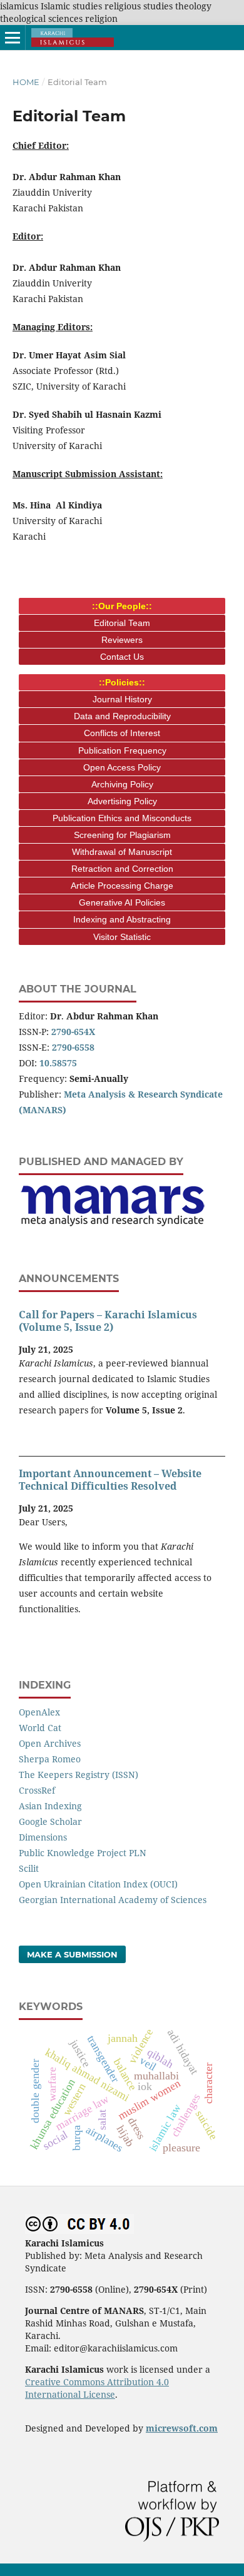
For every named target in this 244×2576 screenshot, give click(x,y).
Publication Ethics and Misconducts (122, 818)
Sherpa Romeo (50, 1759)
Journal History (122, 699)
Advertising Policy (122, 801)
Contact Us (122, 657)
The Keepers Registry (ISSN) (79, 1775)
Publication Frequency (122, 750)
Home (26, 82)
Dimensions (43, 1837)
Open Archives (50, 1743)
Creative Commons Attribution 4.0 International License (97, 2388)
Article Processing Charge (122, 886)
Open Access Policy (122, 767)
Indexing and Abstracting (122, 919)
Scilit (29, 1868)
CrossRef (37, 1790)
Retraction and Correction (122, 869)
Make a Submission (72, 1954)
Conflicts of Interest (122, 733)
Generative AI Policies (122, 902)
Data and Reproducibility (122, 716)
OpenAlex (39, 1712)
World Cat (40, 1728)
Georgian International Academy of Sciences (113, 1900)
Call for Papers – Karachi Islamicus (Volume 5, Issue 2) (108, 1321)
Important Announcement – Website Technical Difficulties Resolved (110, 1480)
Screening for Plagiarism (122, 835)
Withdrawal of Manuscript (122, 852)
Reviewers (122, 640)
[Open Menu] (13, 38)
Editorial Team (122, 623)
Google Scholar (50, 1821)
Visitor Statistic (122, 937)
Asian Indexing (50, 1806)
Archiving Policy (122, 784)
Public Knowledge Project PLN (83, 1853)
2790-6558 (73, 1047)
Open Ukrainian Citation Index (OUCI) (98, 1884)
